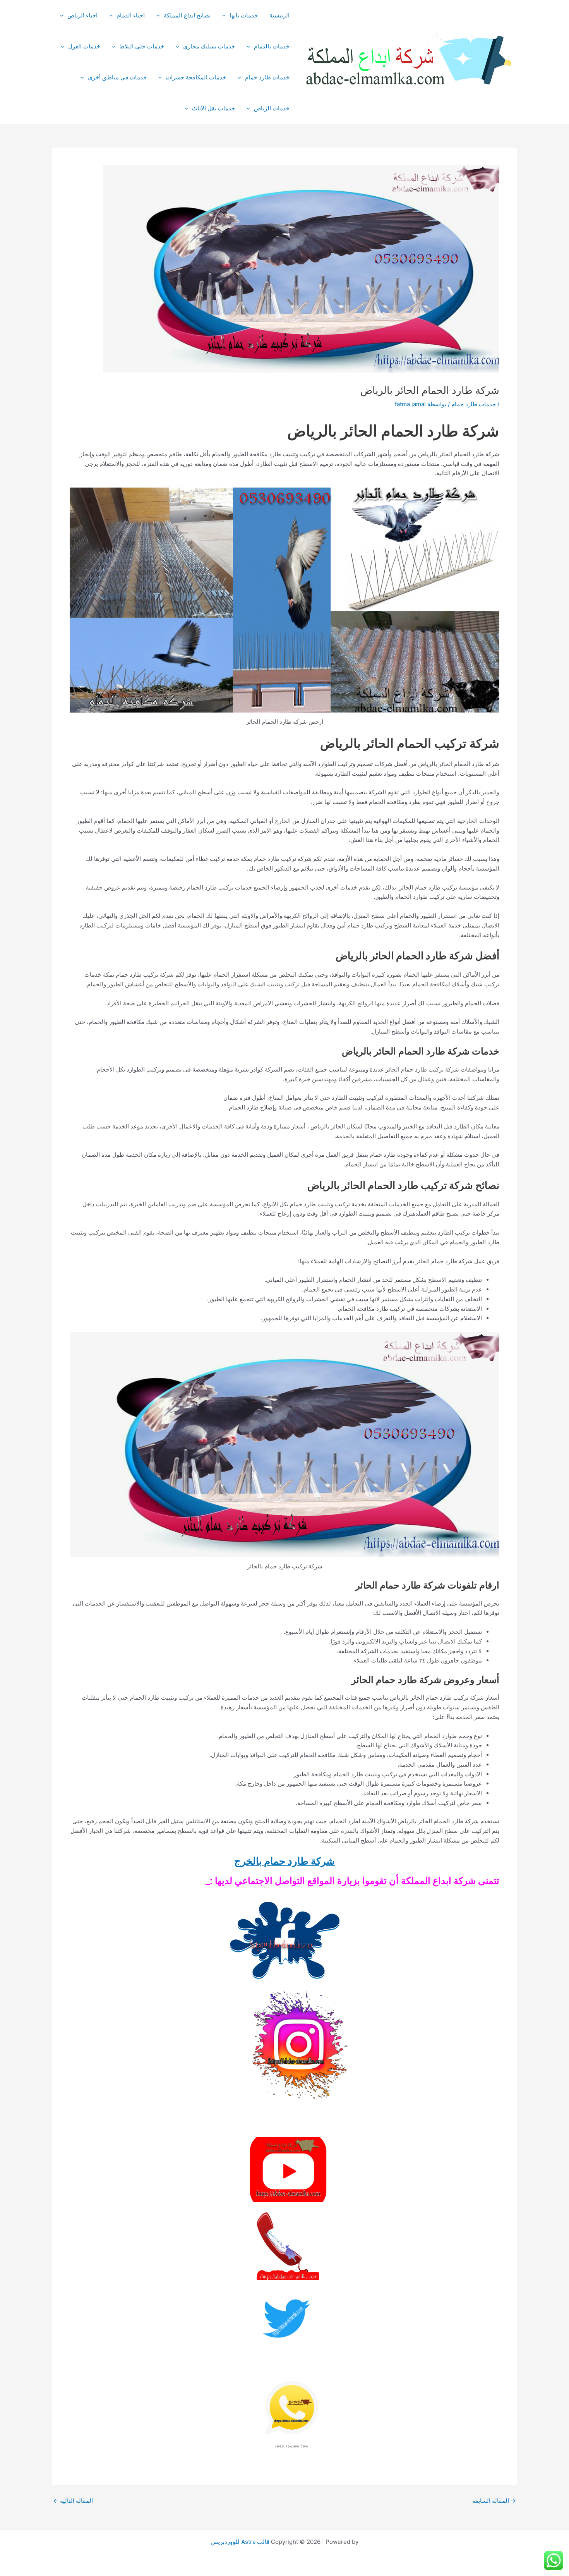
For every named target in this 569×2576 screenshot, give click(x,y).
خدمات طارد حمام (267, 77)
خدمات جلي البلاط (142, 46)
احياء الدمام (131, 15)
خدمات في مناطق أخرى (117, 77)
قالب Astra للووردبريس (240, 2542)
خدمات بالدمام (272, 46)
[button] (226, 15)
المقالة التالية (73, 2501)
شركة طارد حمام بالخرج (284, 1861)
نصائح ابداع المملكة (187, 15)
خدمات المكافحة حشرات (196, 77)
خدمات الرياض (272, 108)
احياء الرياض (82, 15)
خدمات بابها (244, 15)
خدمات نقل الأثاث (213, 108)
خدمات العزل (84, 46)
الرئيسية (279, 15)
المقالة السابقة (494, 2501)
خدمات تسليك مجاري (209, 46)
